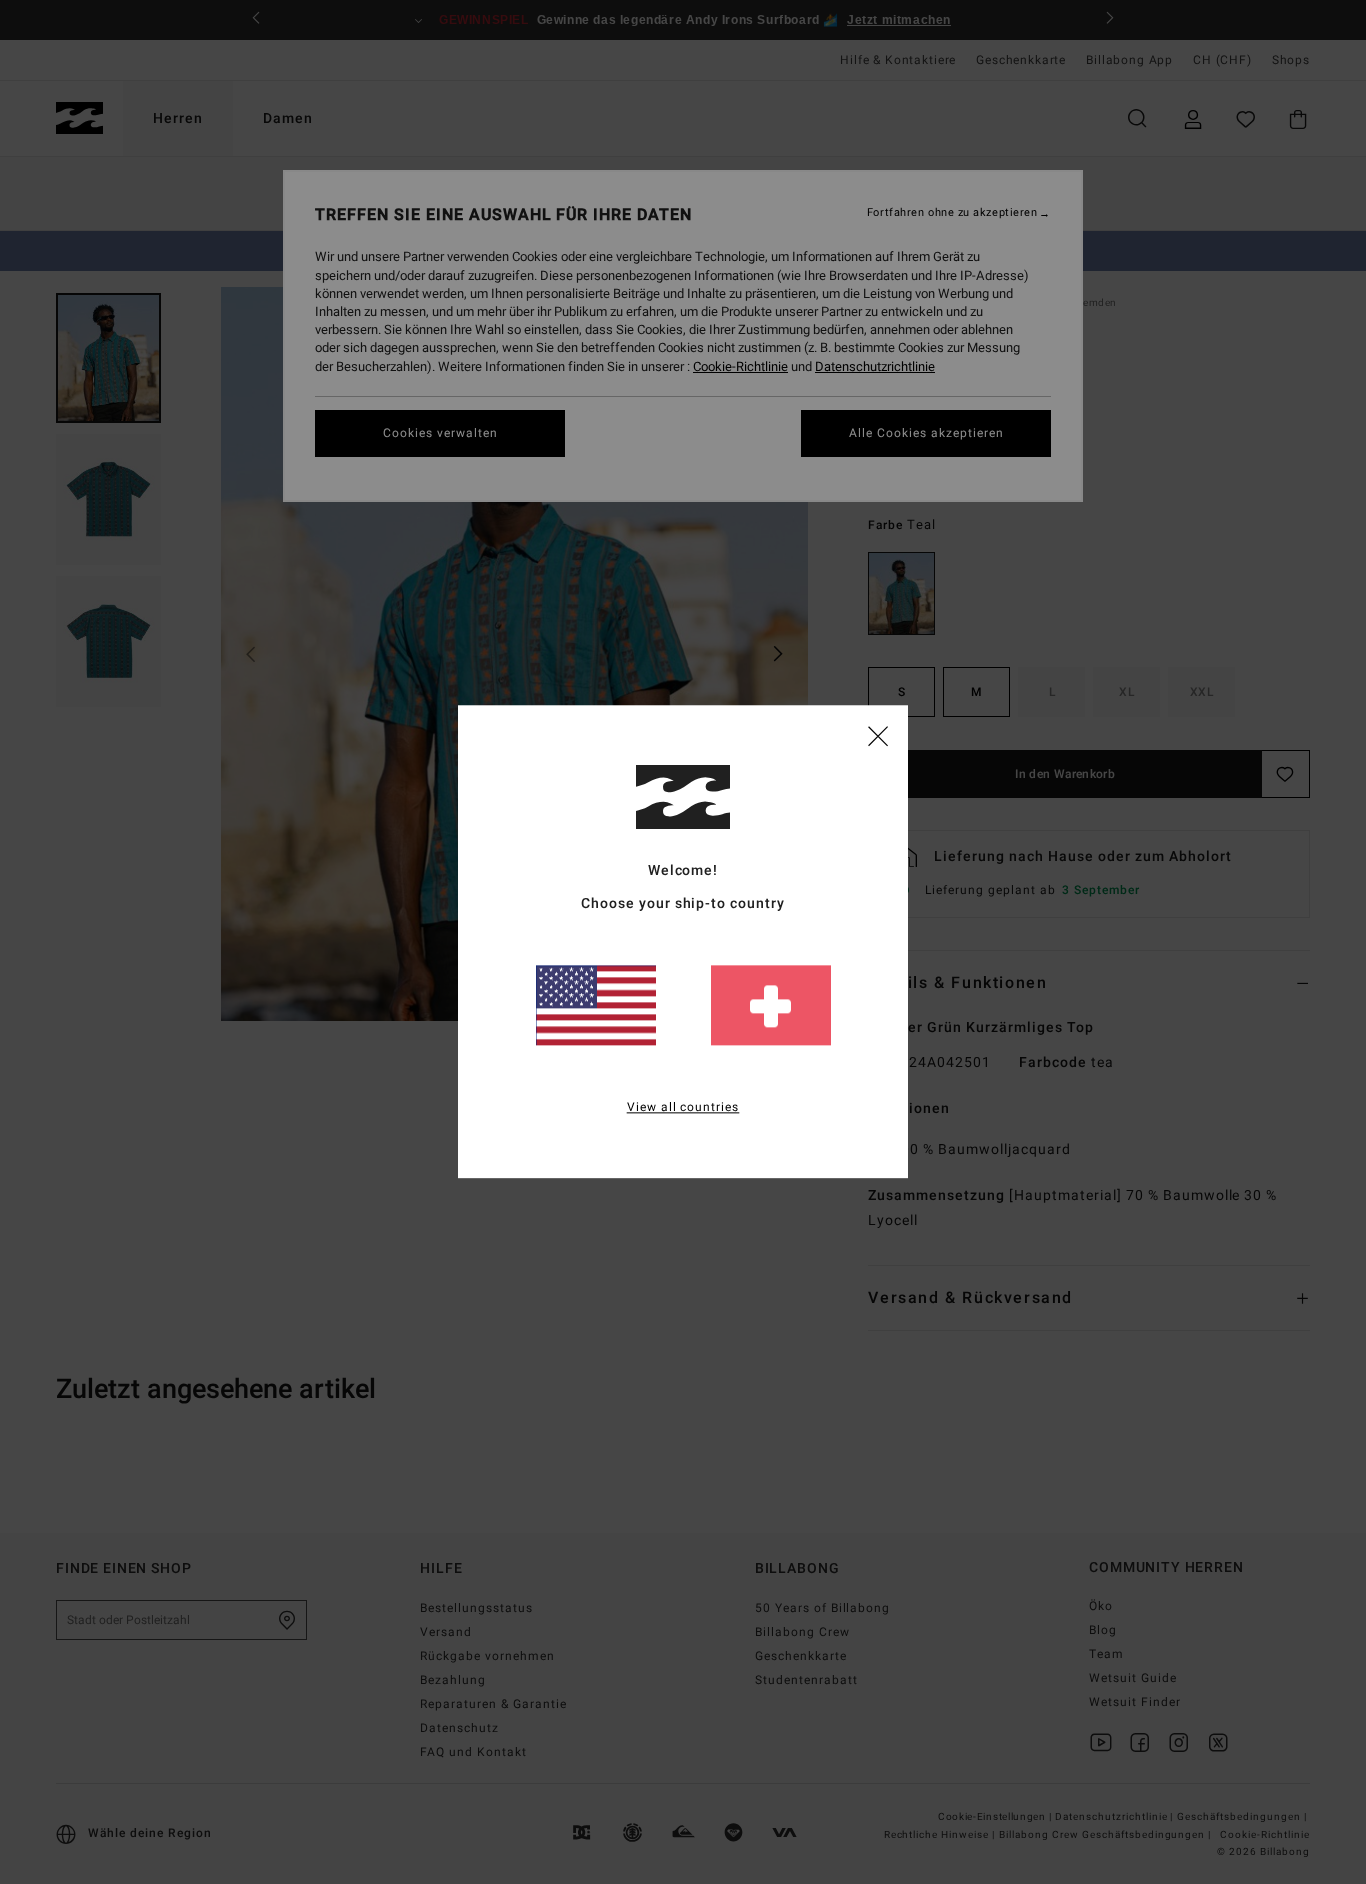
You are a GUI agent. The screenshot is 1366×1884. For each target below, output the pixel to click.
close (878, 735)
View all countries (683, 1108)
